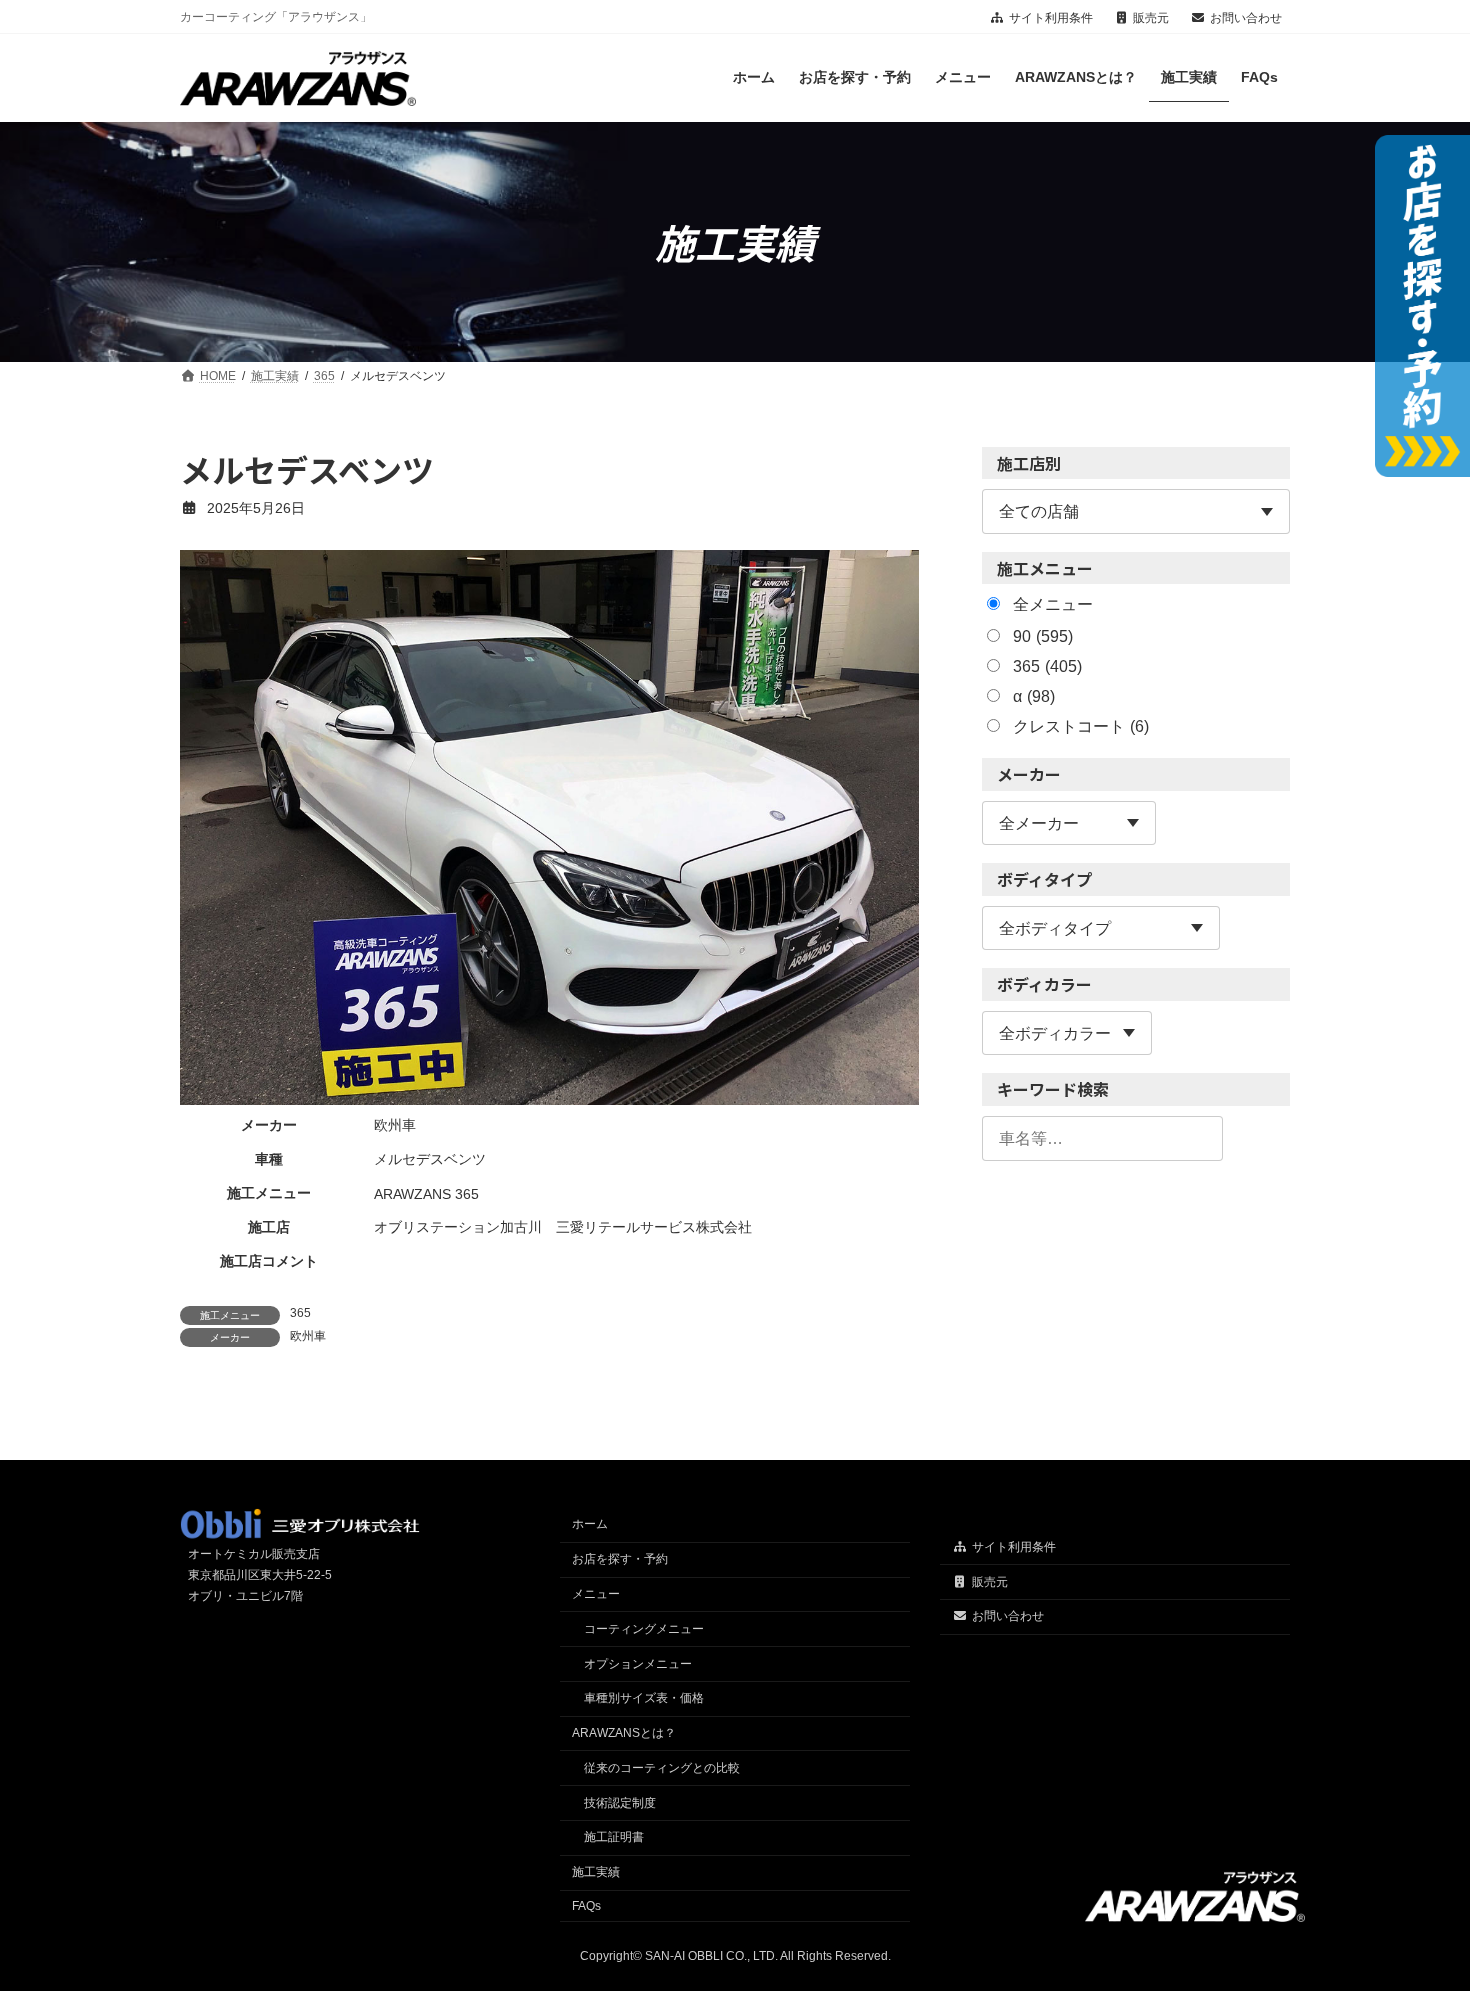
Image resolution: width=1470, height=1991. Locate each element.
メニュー (596, 1594)
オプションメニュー (638, 1663)
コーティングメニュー (644, 1629)
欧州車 (308, 1336)
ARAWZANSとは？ (624, 1733)
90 (1043, 637)
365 (300, 1313)
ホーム (590, 1524)
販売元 (1151, 18)
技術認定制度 (620, 1802)
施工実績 (596, 1872)
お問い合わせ (1246, 18)
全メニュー (1053, 605)
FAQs (586, 1906)
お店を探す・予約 (620, 1559)
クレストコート (1081, 727)
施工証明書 (614, 1837)
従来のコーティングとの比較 (662, 1768)
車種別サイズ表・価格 (644, 1698)
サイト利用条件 (1051, 18)
